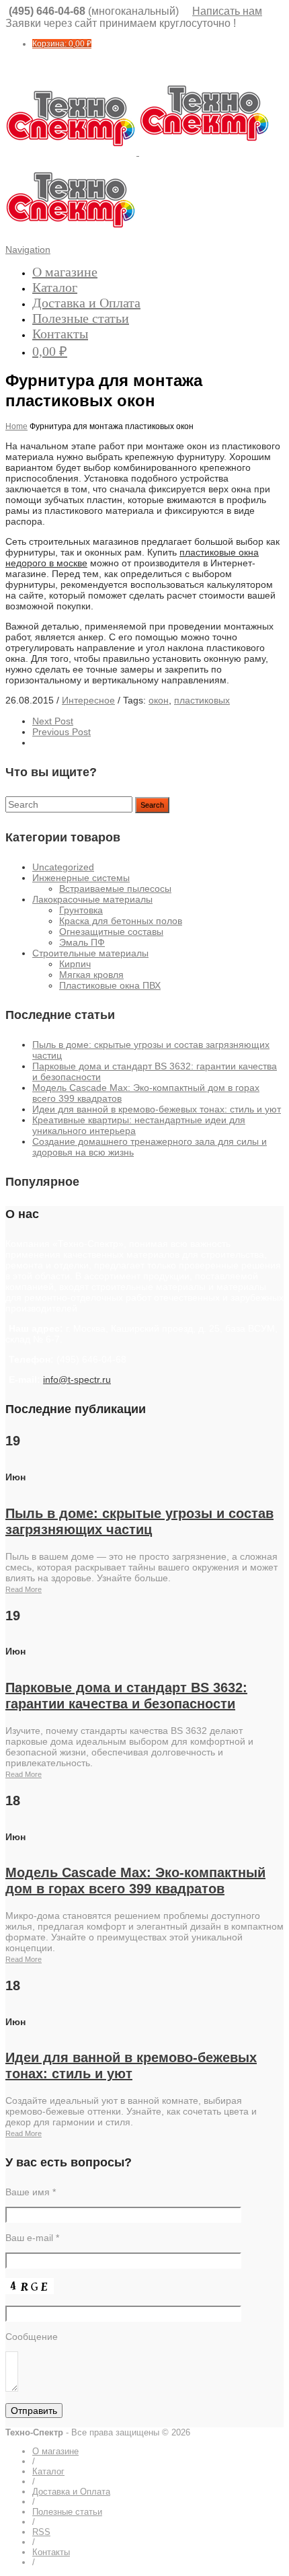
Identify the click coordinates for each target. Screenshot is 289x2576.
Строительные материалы (90, 953)
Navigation (28, 250)
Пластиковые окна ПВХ (110, 985)
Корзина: (62, 44)
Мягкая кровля (91, 975)
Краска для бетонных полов (121, 921)
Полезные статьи (81, 318)
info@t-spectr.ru (77, 1379)
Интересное (88, 700)
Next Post (53, 721)
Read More (24, 1589)
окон (159, 700)
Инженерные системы (81, 878)
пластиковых (202, 700)
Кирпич (75, 964)
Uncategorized (63, 867)
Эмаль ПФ (82, 942)
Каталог (55, 287)
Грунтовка (81, 910)
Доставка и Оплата (86, 303)
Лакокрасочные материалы (92, 899)
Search (152, 805)
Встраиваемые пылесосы (115, 888)
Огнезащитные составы (111, 932)
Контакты (60, 334)
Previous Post (61, 732)
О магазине (65, 272)
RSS (41, 2532)
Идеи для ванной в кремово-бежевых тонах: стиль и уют (157, 1109)
